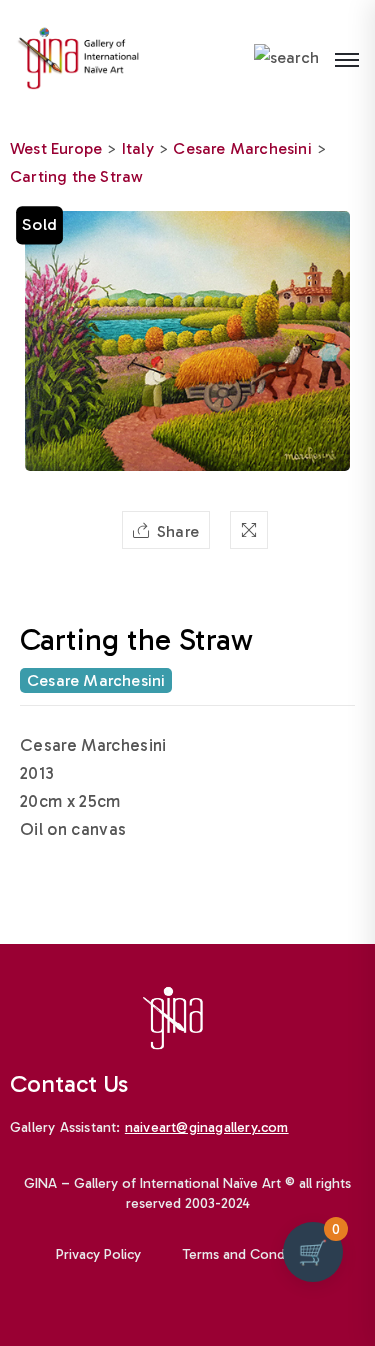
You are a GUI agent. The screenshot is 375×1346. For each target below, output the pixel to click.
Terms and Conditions (251, 1254)
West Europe (56, 148)
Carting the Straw (76, 176)
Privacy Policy (98, 1254)
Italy (138, 148)
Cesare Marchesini (242, 148)
